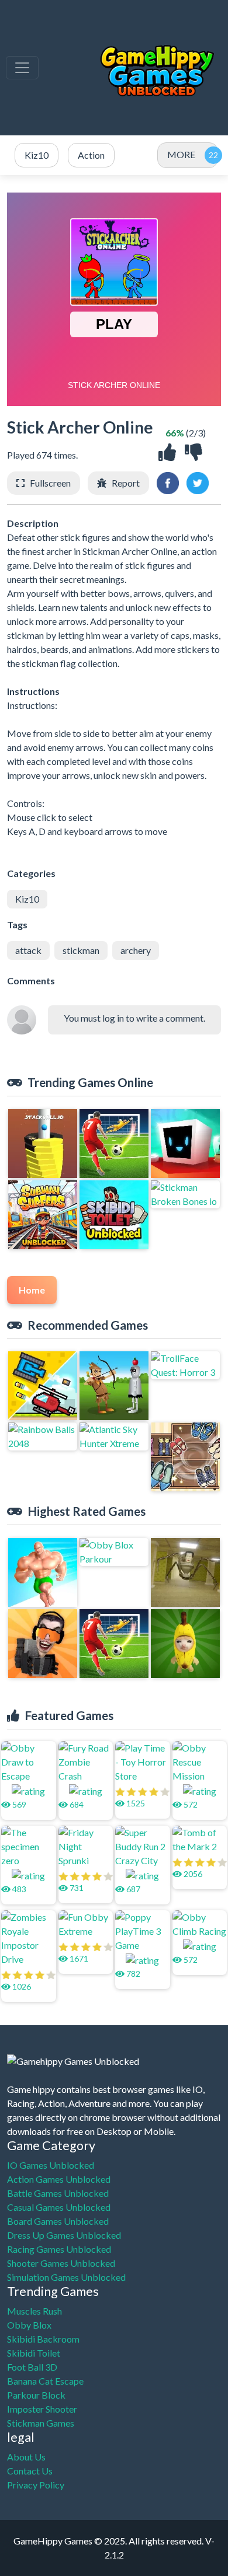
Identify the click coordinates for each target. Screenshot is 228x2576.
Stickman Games (41, 2423)
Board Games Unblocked (58, 2221)
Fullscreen (50, 483)
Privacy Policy (36, 2485)
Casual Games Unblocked (59, 2207)
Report (126, 483)
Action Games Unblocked (59, 2179)
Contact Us (30, 2471)
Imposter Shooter (42, 2409)
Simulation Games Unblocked (66, 2277)
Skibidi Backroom (43, 2339)
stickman (81, 950)
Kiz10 (27, 899)
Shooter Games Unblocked (61, 2263)
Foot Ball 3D (32, 2367)
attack (28, 950)
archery (136, 950)
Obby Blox (29, 2325)
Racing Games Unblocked (59, 2249)
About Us (26, 2457)
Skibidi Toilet (34, 2353)
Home (32, 1290)
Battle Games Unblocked (58, 2193)
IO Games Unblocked (51, 2165)
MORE (181, 154)
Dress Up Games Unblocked (64, 2235)
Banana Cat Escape (45, 2381)
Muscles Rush (34, 2311)
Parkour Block (36, 2395)
